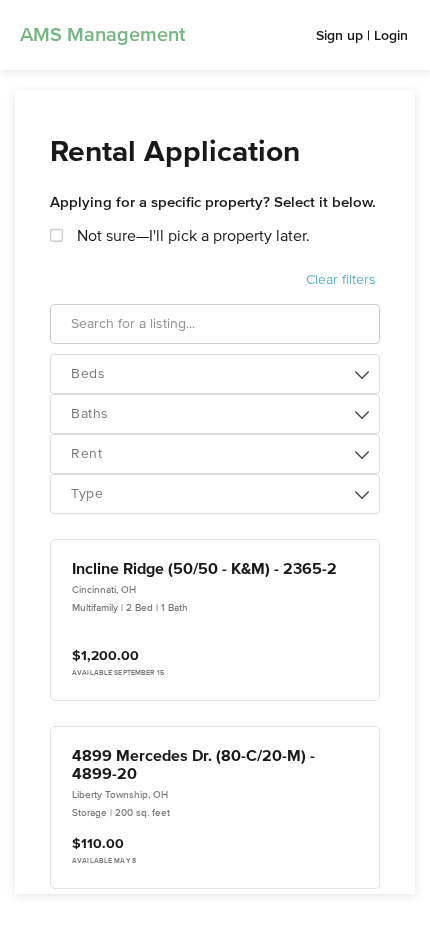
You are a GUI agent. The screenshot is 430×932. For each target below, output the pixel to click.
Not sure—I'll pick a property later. (191, 237)
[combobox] (215, 374)
